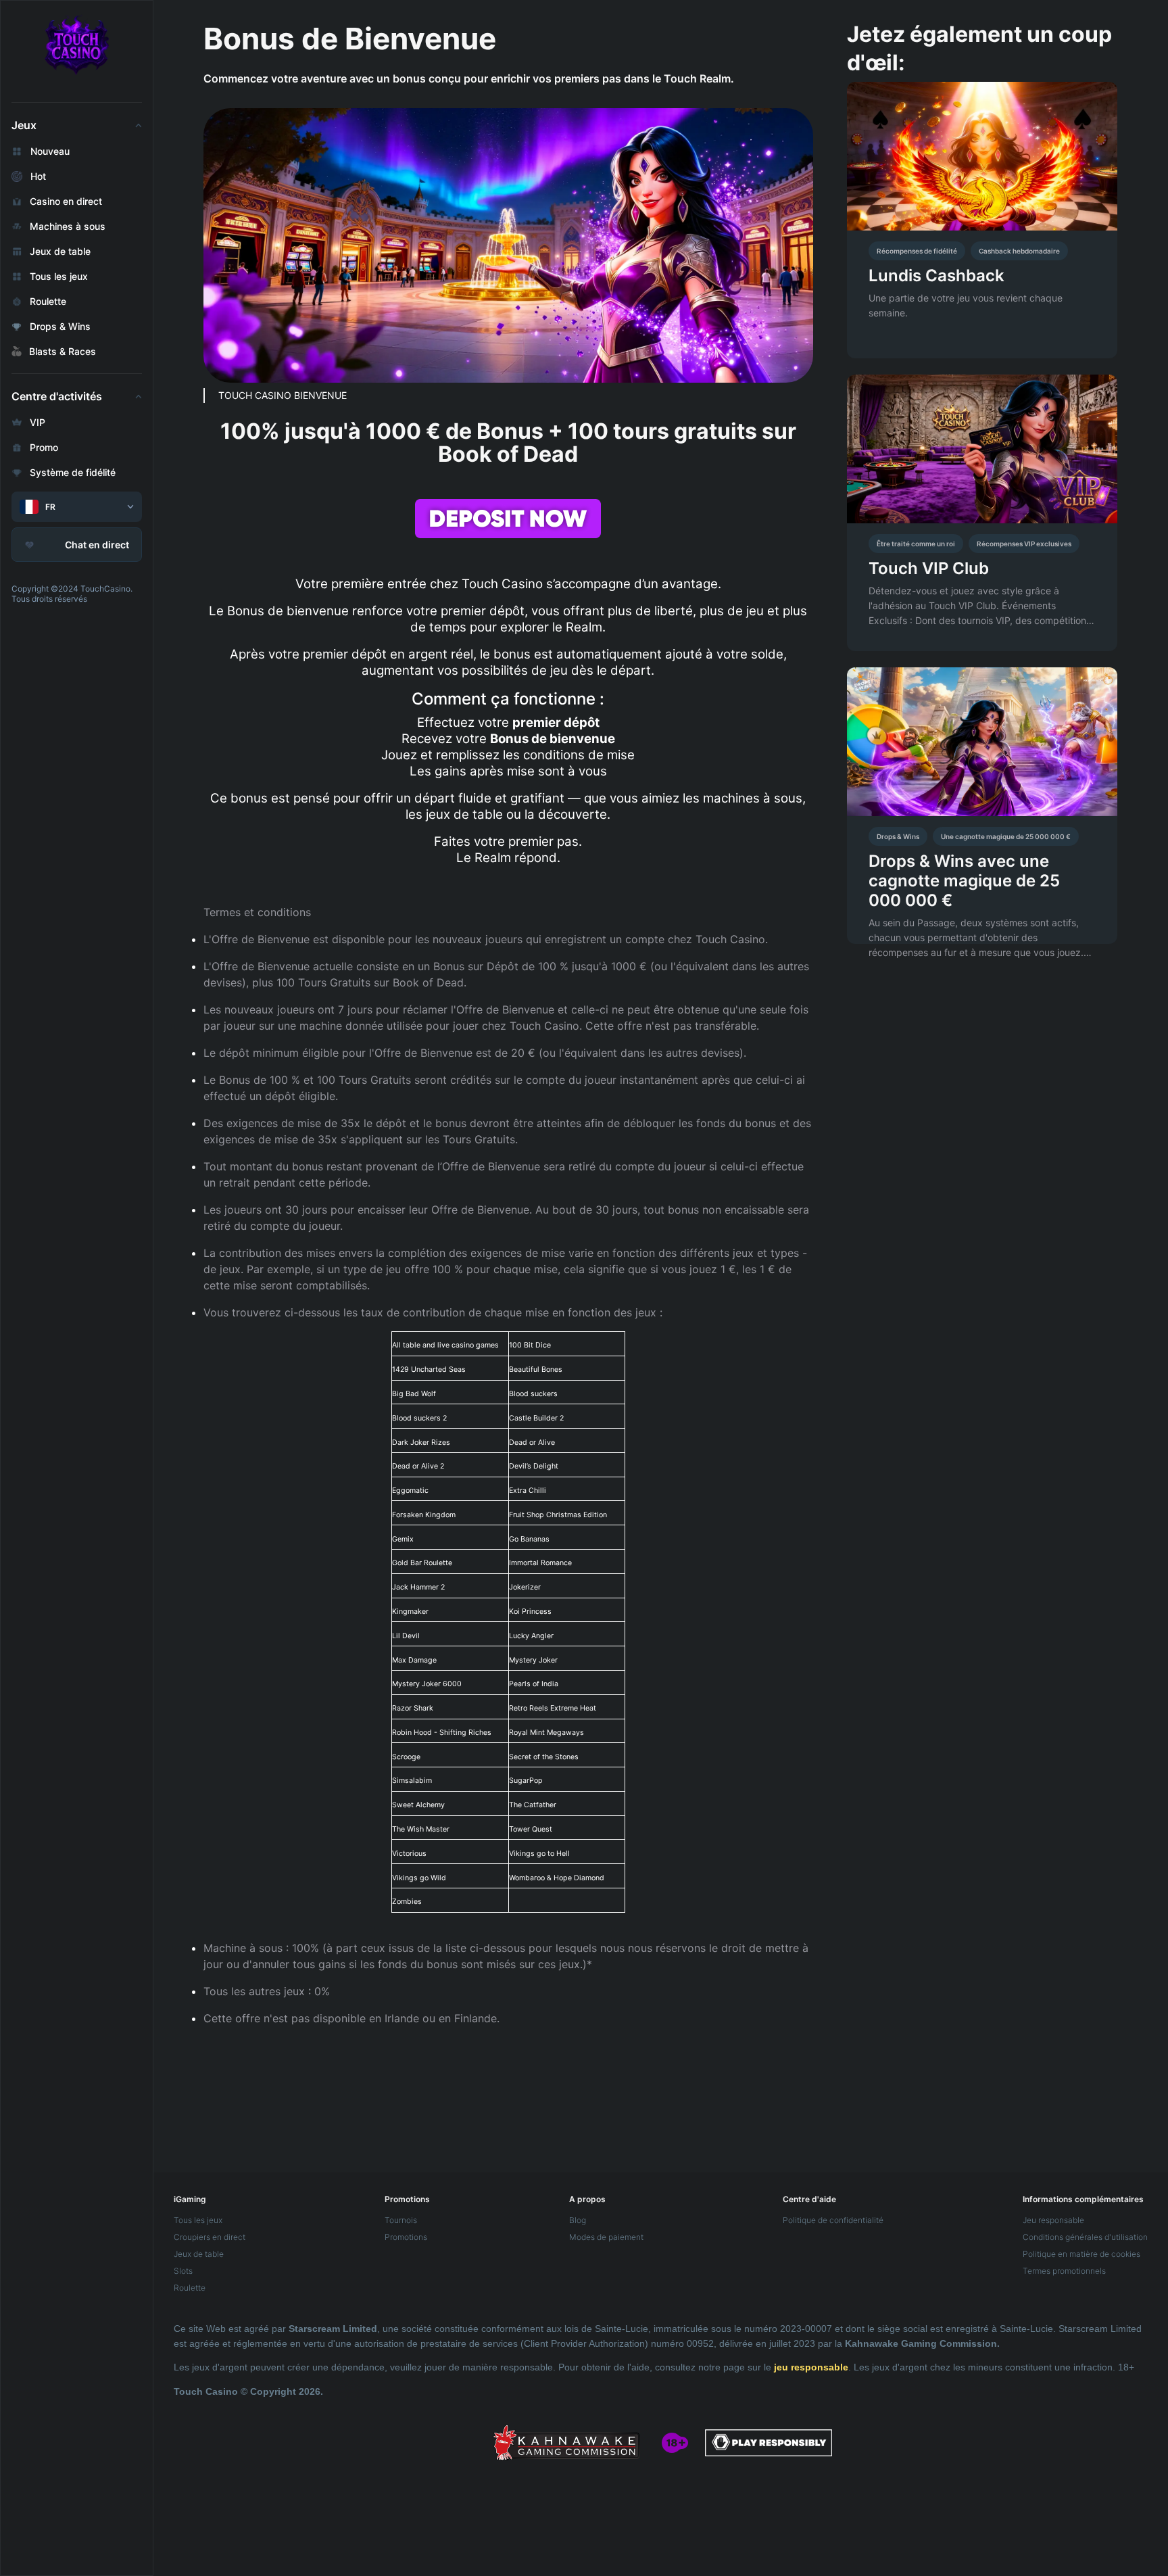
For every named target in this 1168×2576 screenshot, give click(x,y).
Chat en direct (97, 545)
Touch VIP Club (929, 568)
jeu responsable (811, 2367)
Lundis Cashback (936, 276)
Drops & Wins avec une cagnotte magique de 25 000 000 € (964, 881)
